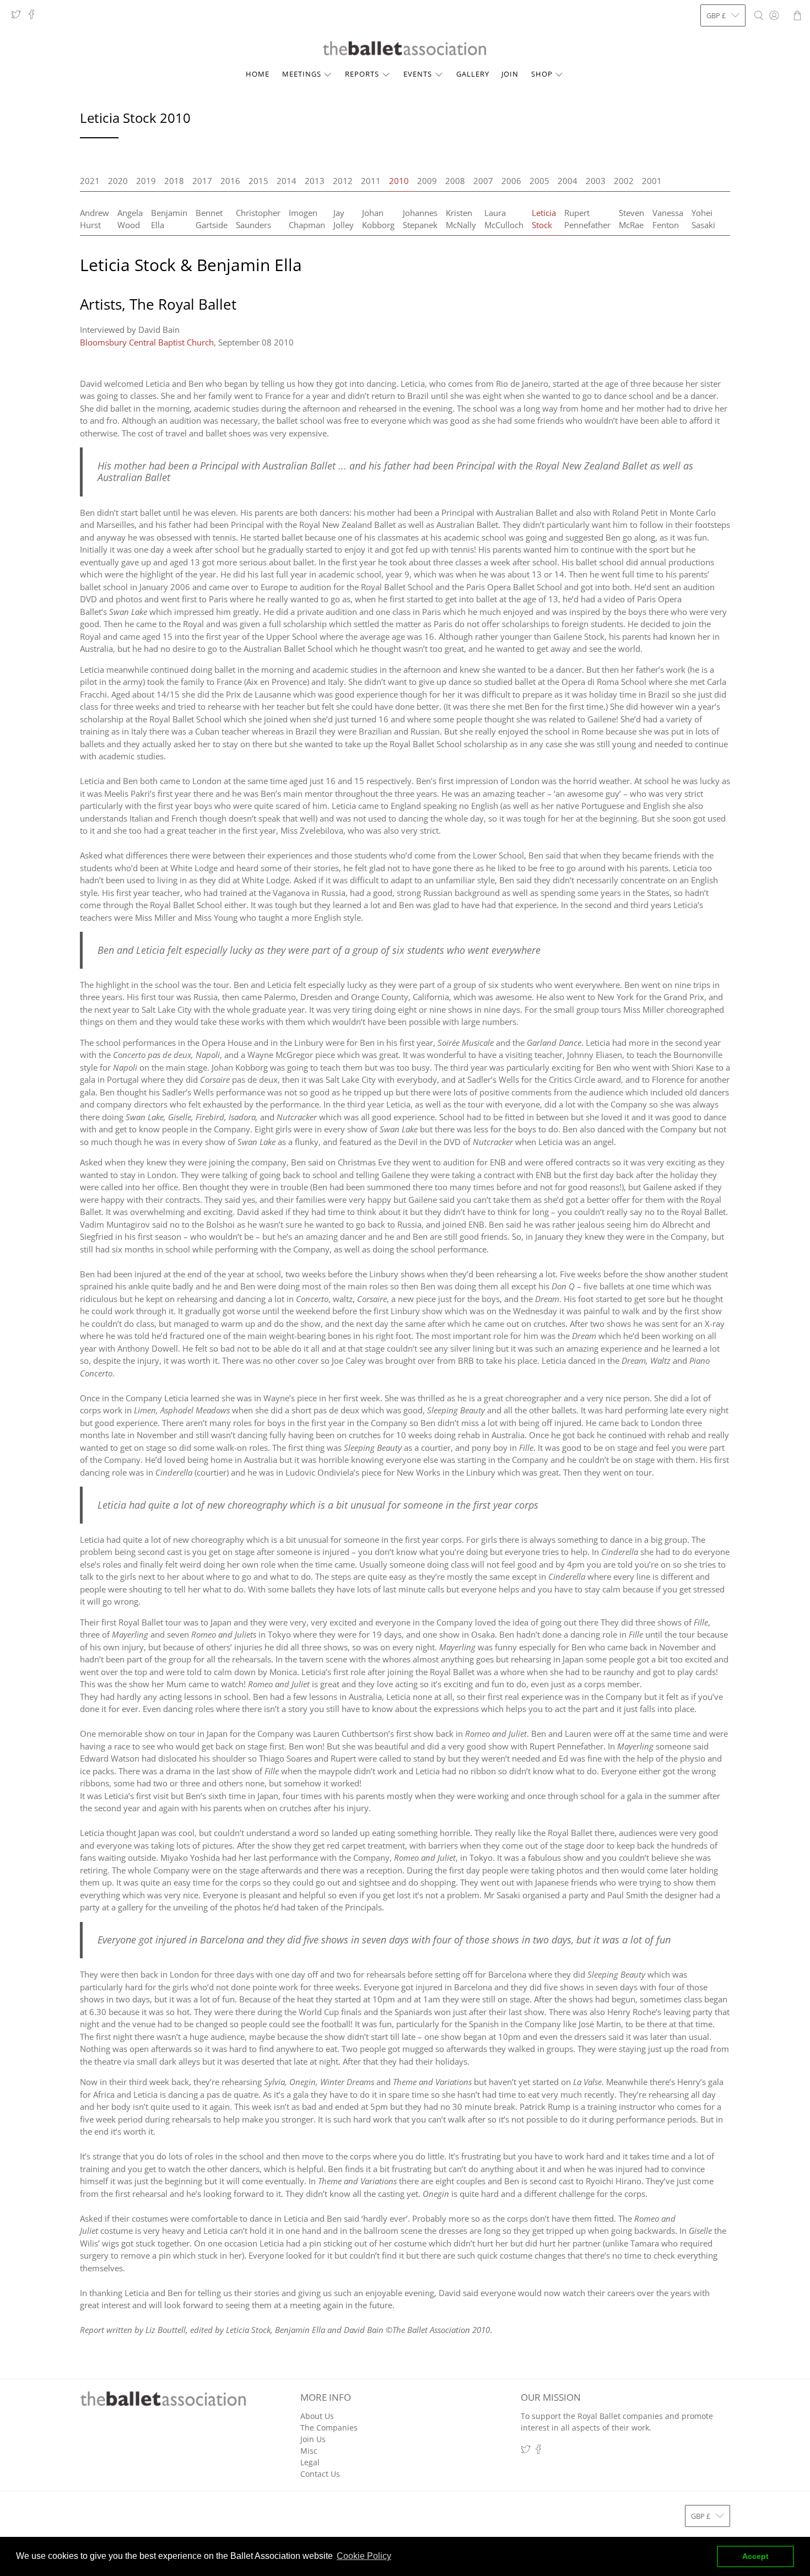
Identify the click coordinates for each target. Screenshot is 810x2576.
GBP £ (716, 15)
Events (418, 74)
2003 (596, 181)
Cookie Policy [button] (364, 2556)
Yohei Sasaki (703, 219)
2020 (118, 181)
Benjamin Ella (169, 219)
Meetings (302, 74)
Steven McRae (631, 219)
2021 (90, 181)
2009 (427, 181)
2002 (624, 181)
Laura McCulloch (504, 219)
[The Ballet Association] (405, 48)
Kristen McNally (461, 219)
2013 (315, 181)
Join (510, 74)
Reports (362, 74)
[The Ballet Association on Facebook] (34, 17)
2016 (230, 181)
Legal (310, 2462)
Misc (309, 2451)
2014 (287, 181)
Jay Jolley (344, 219)
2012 (343, 181)
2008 (455, 181)
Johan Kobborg (378, 219)
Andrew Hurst (94, 219)
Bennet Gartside (212, 219)
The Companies (329, 2428)
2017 (202, 181)
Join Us (313, 2439)
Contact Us (320, 2474)
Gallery (473, 74)
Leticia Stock (544, 219)
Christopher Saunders (258, 219)
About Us (317, 2416)
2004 (568, 181)
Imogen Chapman (307, 219)
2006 (511, 181)
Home (258, 74)
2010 (399, 181)
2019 (146, 181)
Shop (542, 74)
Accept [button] (755, 2556)
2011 (371, 181)
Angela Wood (130, 219)
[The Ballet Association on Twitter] (19, 17)
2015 (258, 181)
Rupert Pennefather (587, 219)
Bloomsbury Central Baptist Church (147, 342)
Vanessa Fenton (668, 219)
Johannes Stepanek (420, 219)
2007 (483, 181)
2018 (174, 181)
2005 (539, 181)
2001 (652, 181)
